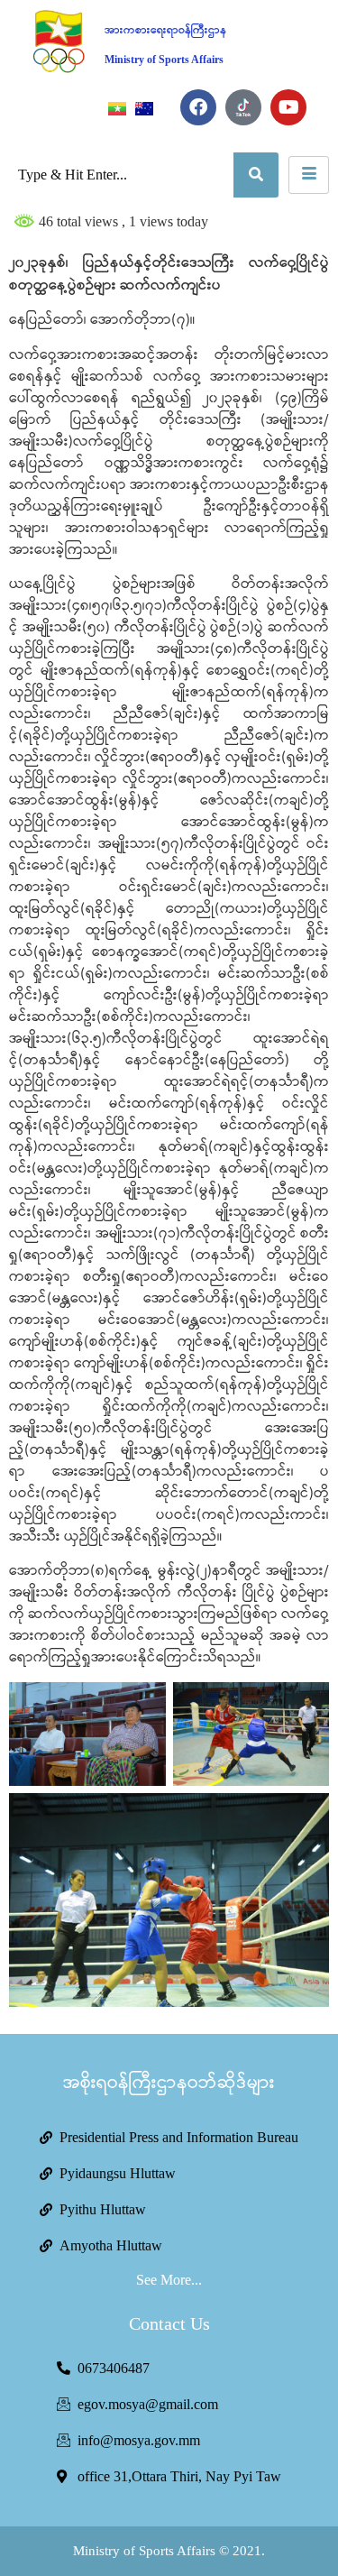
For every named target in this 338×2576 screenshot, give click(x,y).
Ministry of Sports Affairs (164, 60)
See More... (169, 2280)
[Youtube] (288, 107)
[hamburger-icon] (309, 175)
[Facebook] (198, 107)
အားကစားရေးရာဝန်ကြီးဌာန (165, 30)
